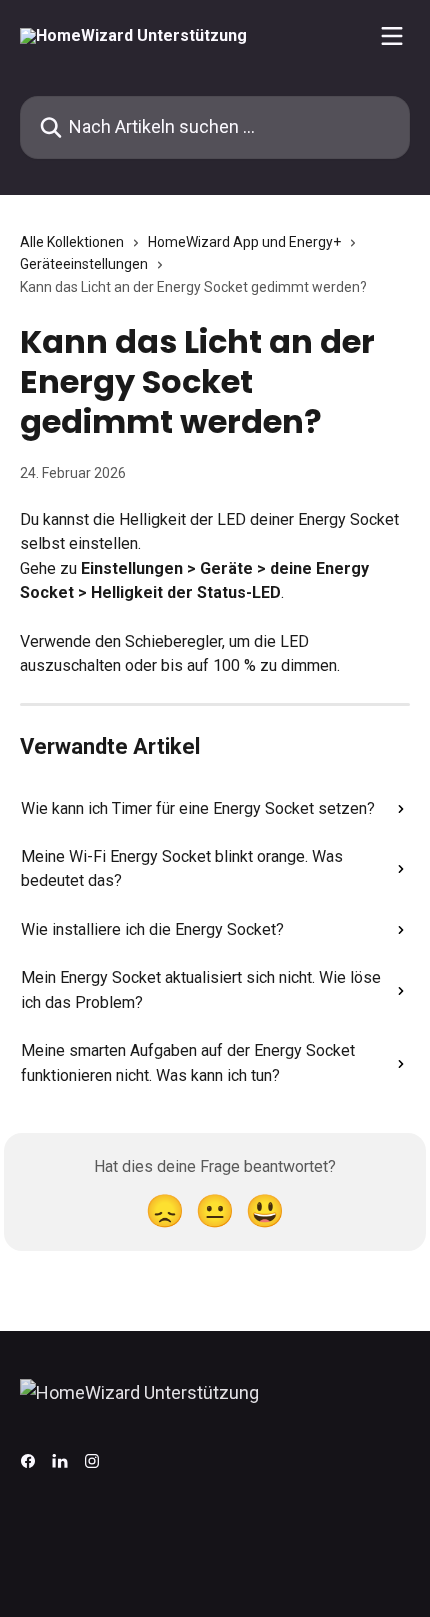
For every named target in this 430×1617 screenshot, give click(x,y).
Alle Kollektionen (72, 242)
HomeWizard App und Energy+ (244, 242)
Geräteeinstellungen (84, 264)
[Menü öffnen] (392, 36)
